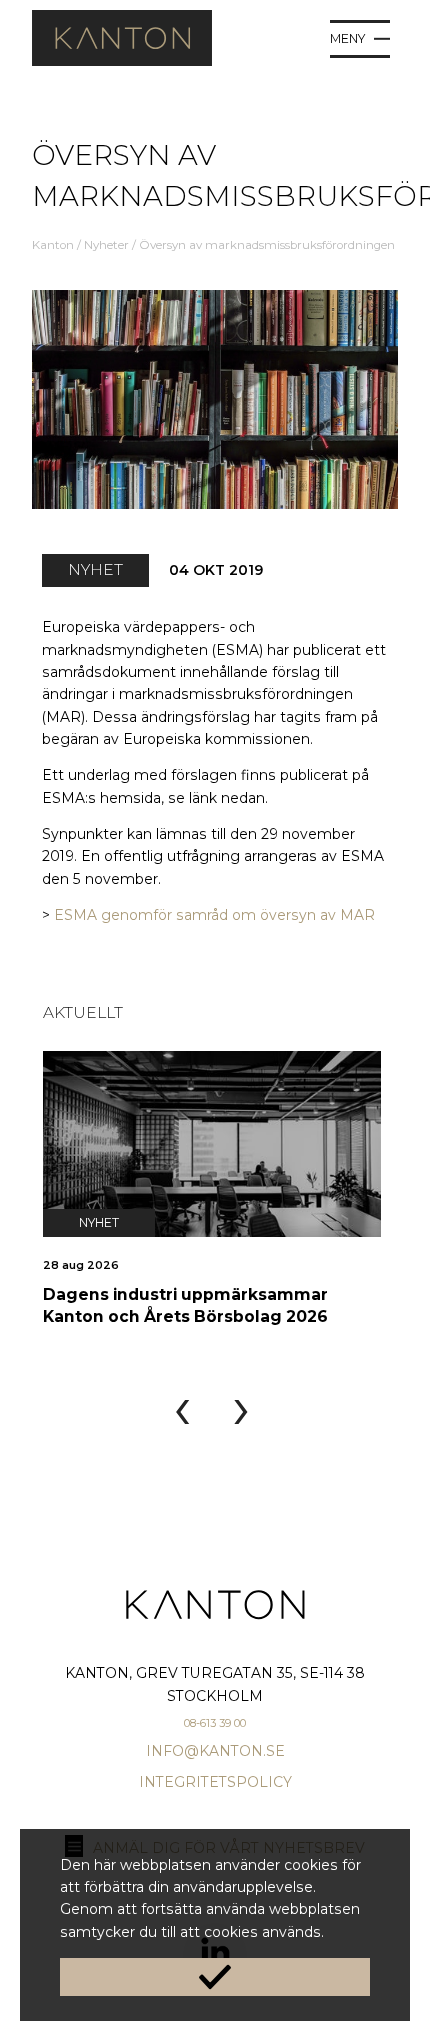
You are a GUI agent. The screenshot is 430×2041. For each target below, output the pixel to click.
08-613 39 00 (215, 1723)
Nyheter (106, 245)
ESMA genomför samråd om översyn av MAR (214, 915)
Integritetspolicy (215, 1782)
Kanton (53, 245)
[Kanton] (122, 61)
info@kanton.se (215, 1751)
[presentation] (182, 1407)
